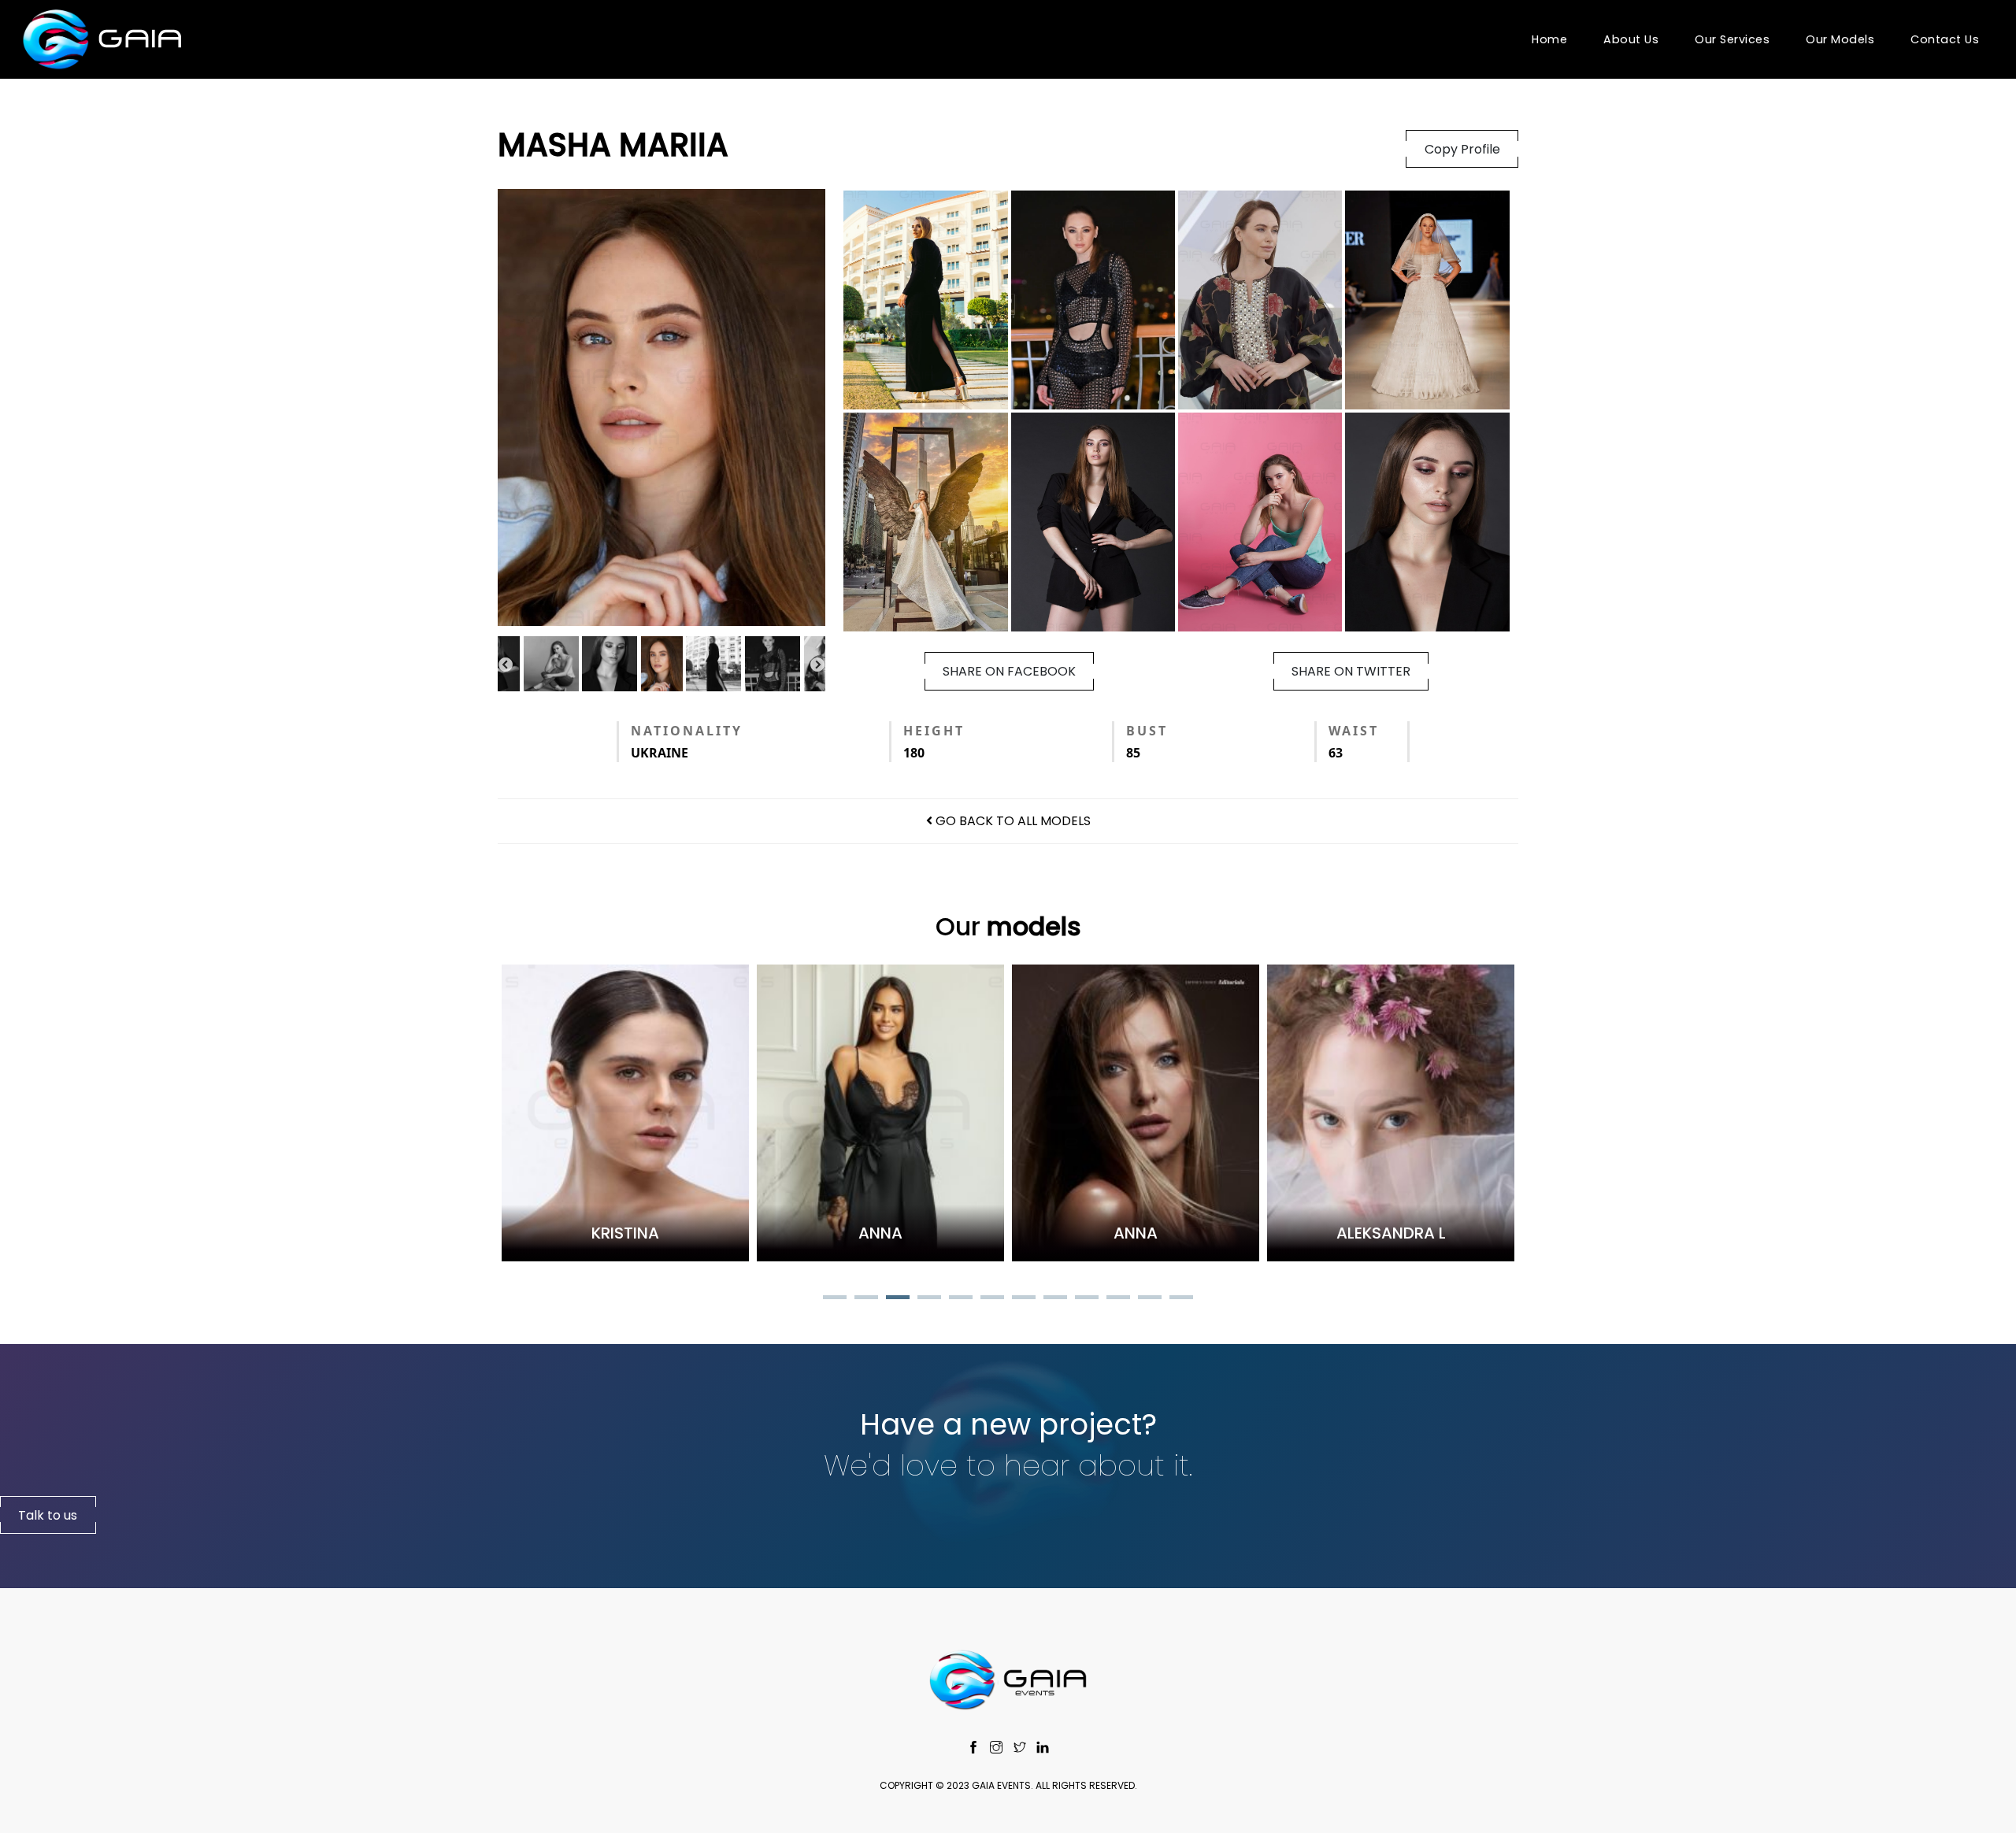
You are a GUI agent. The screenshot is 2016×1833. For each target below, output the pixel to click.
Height (934, 731)
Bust (1147, 731)
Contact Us (1945, 39)
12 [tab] (1181, 1299)
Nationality (687, 731)
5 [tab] (961, 1299)
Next (817, 665)
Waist (1354, 731)
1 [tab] (835, 1299)
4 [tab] (929, 1299)
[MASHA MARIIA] (661, 407)
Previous (506, 665)
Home (1549, 39)
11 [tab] (1150, 1299)
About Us (1631, 39)
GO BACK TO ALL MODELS (1012, 821)
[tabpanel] (527, 1113)
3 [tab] (898, 1299)
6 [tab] (992, 1299)
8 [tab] (1055, 1299)
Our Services (1732, 39)
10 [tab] (1118, 1299)
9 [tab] (1087, 1299)
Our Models (1840, 39)
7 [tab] (1024, 1299)
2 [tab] (866, 1299)
